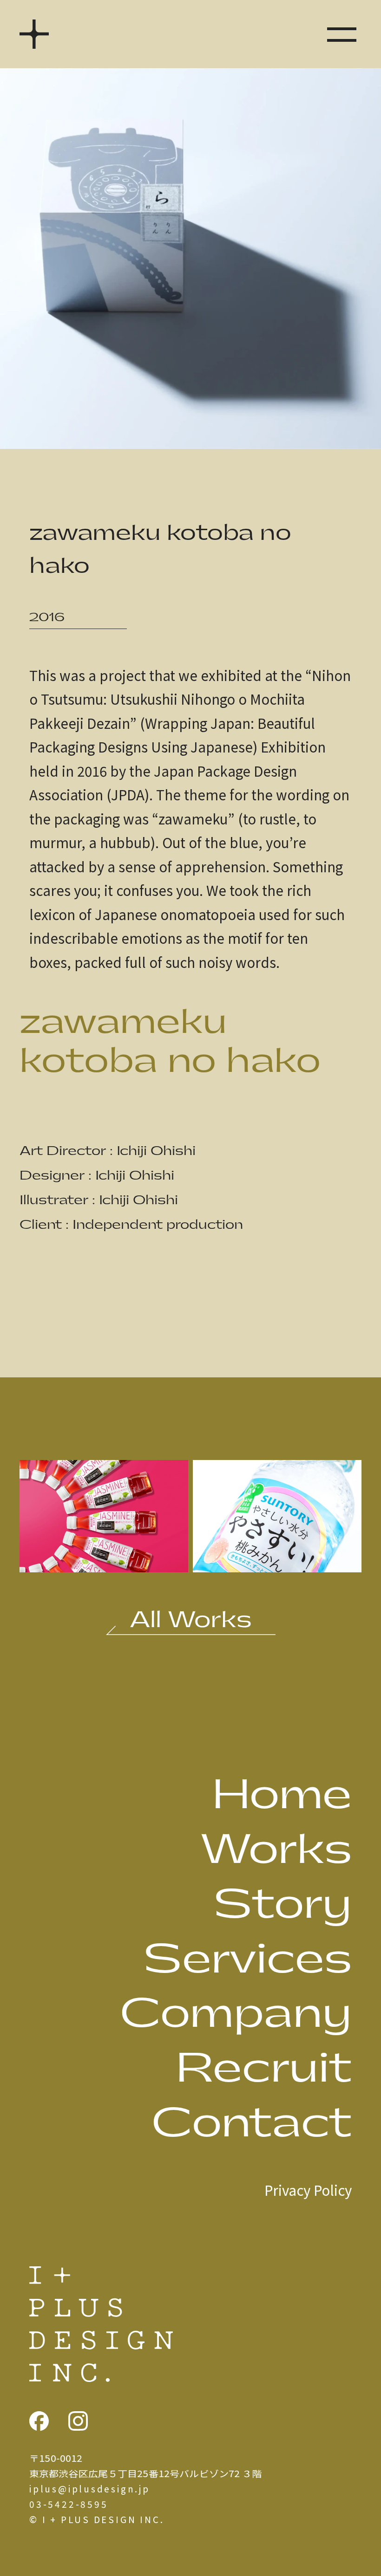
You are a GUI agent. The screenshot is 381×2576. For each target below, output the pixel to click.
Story (282, 1905)
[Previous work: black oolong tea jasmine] (104, 1563)
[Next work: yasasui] (277, 1563)
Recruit (264, 2069)
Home (282, 1795)
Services (247, 1960)
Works (276, 1850)
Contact (252, 2124)
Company (236, 2014)
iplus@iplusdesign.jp (90, 2488)
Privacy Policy (308, 2190)
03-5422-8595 (69, 2504)
